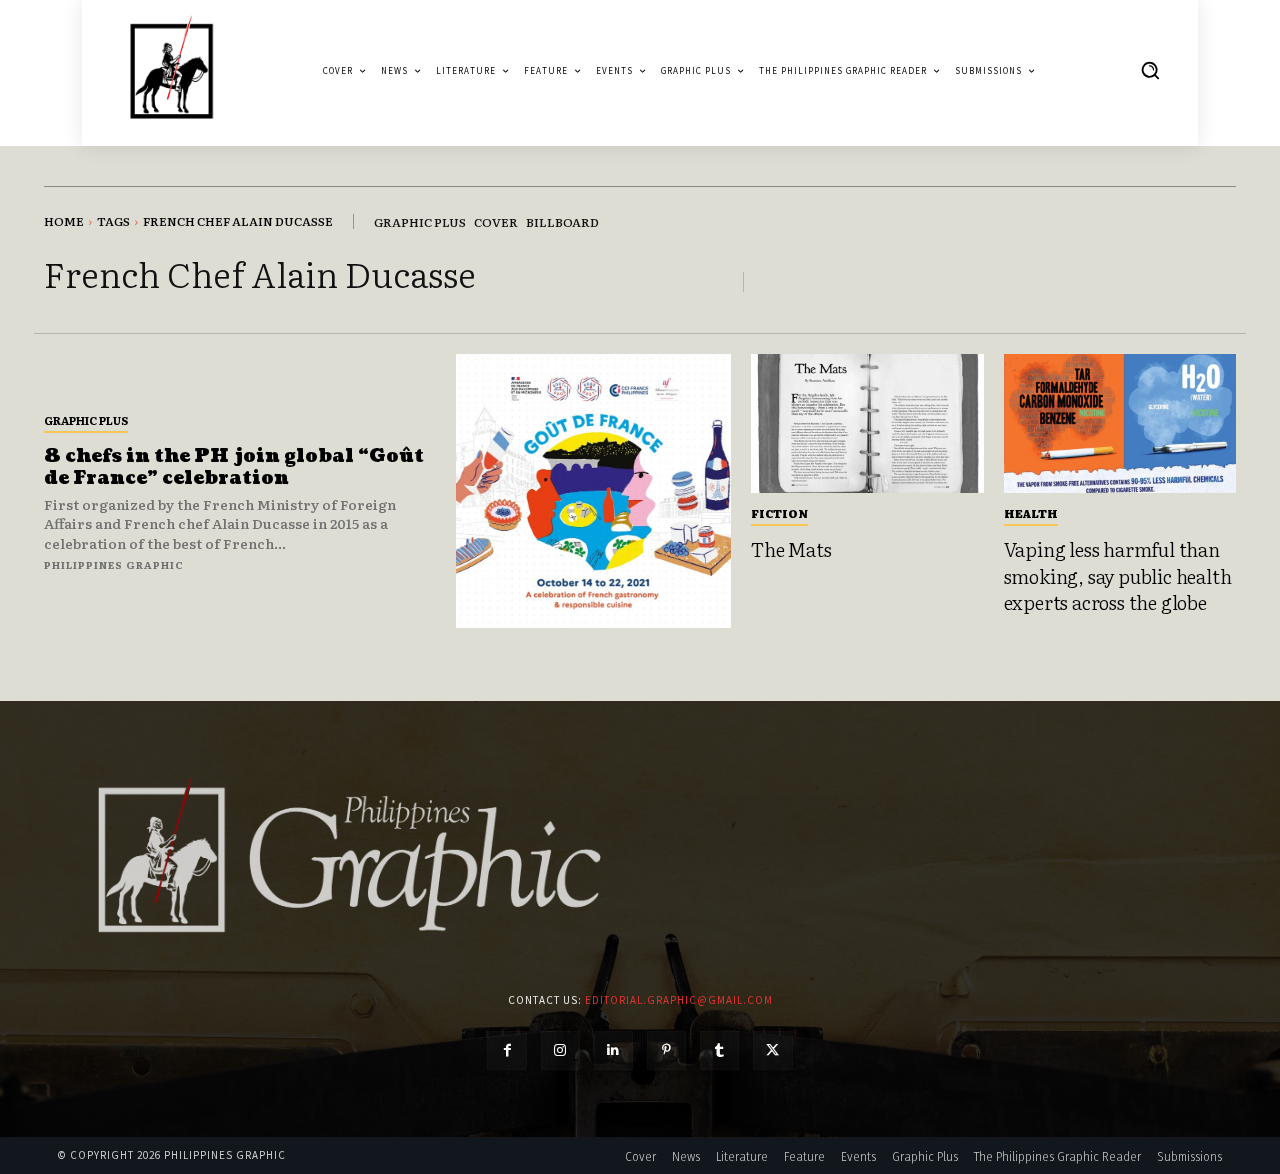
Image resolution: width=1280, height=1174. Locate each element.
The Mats (791, 549)
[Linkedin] (613, 1050)
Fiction (779, 513)
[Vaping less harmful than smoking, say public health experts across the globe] (1120, 424)
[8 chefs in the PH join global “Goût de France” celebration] (593, 491)
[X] (772, 1050)
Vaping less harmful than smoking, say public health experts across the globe (1118, 575)
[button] (1150, 70)
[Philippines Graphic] (171, 70)
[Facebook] (506, 1050)
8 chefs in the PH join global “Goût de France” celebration (234, 467)
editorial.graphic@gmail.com (679, 1000)
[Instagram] (560, 1050)
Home (64, 221)
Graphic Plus (86, 420)
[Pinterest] (666, 1050)
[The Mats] (867, 424)
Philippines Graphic (114, 564)
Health (1031, 513)
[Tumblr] (719, 1050)
